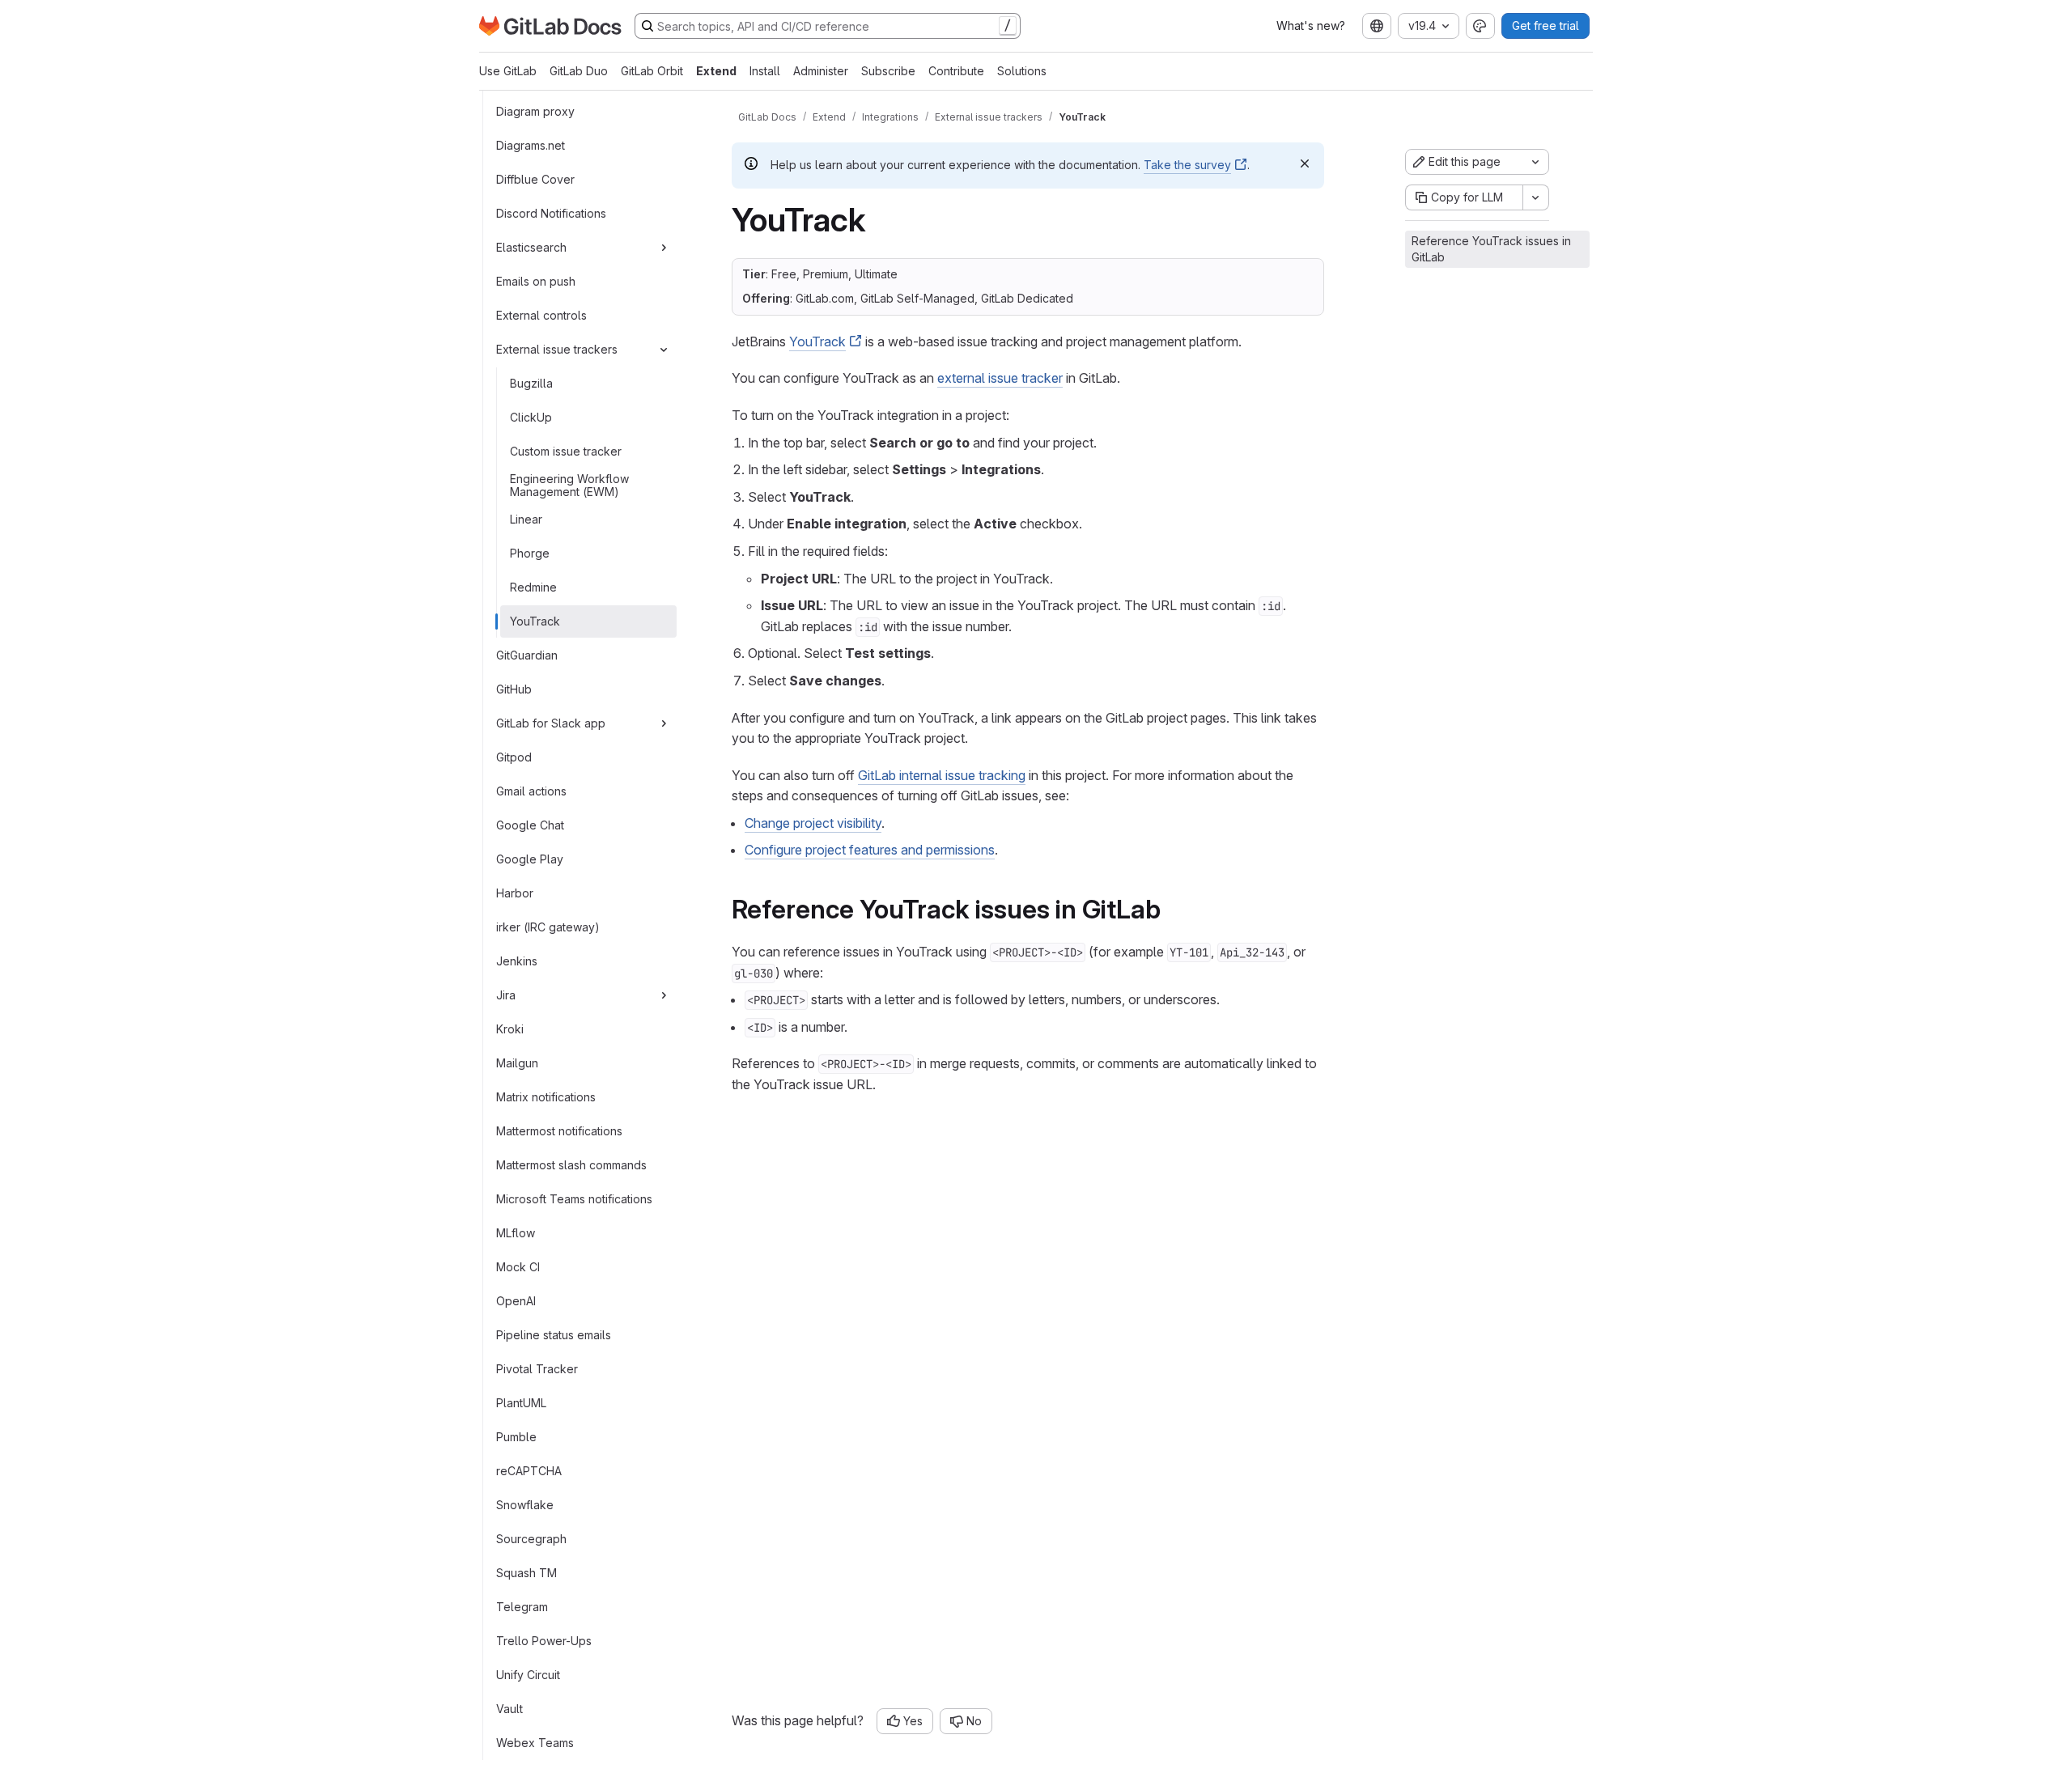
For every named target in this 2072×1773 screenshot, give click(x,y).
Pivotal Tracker (537, 1369)
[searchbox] (828, 26)
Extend (716, 71)
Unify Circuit (528, 1675)
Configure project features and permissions (870, 850)
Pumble (516, 1437)
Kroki (510, 1029)
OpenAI (516, 1301)
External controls (541, 315)
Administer (821, 71)
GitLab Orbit (652, 71)
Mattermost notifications (559, 1131)
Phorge (530, 553)
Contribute (956, 71)
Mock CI (518, 1267)
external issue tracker (1000, 378)
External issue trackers (557, 349)
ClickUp (531, 417)
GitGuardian (527, 655)
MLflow (516, 1233)
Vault (510, 1709)
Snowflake (525, 1505)
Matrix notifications (546, 1097)
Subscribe (888, 71)
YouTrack (535, 621)
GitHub (514, 689)
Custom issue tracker (566, 451)
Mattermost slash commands (571, 1165)
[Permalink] (1172, 909)
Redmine (533, 587)
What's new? (1311, 25)
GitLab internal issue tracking (942, 775)
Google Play (530, 859)
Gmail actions (531, 791)
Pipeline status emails (554, 1335)
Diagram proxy (535, 111)
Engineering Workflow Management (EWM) (569, 485)
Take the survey (1187, 165)
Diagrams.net (531, 145)
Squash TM (526, 1573)
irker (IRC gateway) (548, 927)
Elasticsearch (531, 247)
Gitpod (514, 757)
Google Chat (530, 825)
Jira (506, 995)
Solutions (1022, 71)
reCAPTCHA (529, 1471)
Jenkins (517, 961)
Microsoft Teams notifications (574, 1199)
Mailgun (517, 1063)
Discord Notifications (551, 213)
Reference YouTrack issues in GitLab (1491, 249)
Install (765, 71)
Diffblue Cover (535, 179)
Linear (526, 519)
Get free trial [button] (1546, 25)
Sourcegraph (531, 1539)
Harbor (515, 893)
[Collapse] (664, 350)
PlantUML (521, 1403)
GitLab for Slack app (551, 723)
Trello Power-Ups (544, 1641)
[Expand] (664, 248)
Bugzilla (531, 383)
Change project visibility (813, 823)
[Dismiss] (1305, 163)
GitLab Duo (579, 71)
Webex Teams (535, 1743)
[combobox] (1377, 26)
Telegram (522, 1607)
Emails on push (536, 281)
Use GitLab (508, 71)
